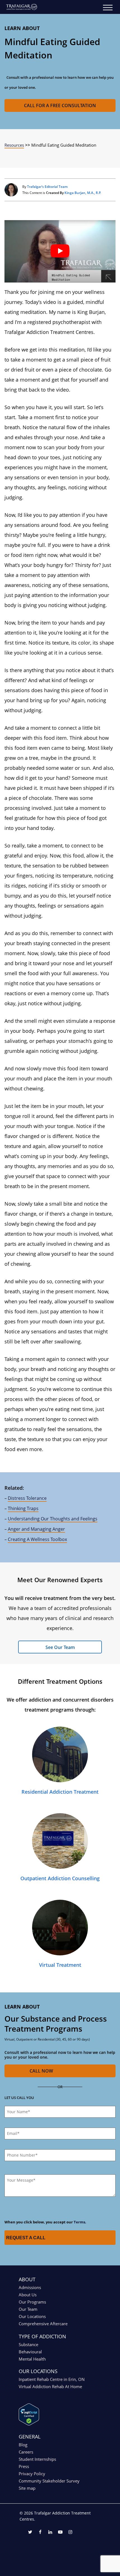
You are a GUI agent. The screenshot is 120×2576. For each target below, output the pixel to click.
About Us (28, 2295)
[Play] (60, 251)
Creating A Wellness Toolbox (37, 1539)
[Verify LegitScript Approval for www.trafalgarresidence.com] (29, 2424)
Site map (27, 2488)
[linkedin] (50, 2533)
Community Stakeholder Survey (49, 2481)
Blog (23, 2445)
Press (24, 2466)
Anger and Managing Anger (36, 1529)
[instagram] (70, 2533)
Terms (79, 2222)
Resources (14, 145)
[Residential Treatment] (60, 1754)
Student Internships (37, 2459)
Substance (28, 2344)
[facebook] (40, 2533)
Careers (26, 2452)
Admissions (30, 2287)
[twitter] (30, 2533)
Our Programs (32, 2302)
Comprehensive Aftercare (43, 2324)
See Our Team (60, 1647)
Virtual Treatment (60, 1965)
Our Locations (32, 2316)
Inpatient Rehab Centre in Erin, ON (52, 2379)
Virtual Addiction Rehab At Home (50, 2386)
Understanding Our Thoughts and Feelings (53, 1519)
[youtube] (60, 2533)
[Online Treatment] (60, 1928)
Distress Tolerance (27, 1498)
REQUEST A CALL (26, 2238)
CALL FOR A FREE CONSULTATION (60, 105)
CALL (41, 2071)
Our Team (28, 2309)
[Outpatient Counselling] (60, 1841)
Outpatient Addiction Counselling (60, 1878)
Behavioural (30, 2352)
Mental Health (32, 2359)
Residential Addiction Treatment (60, 1792)
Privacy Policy (32, 2474)
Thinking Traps (23, 1508)
